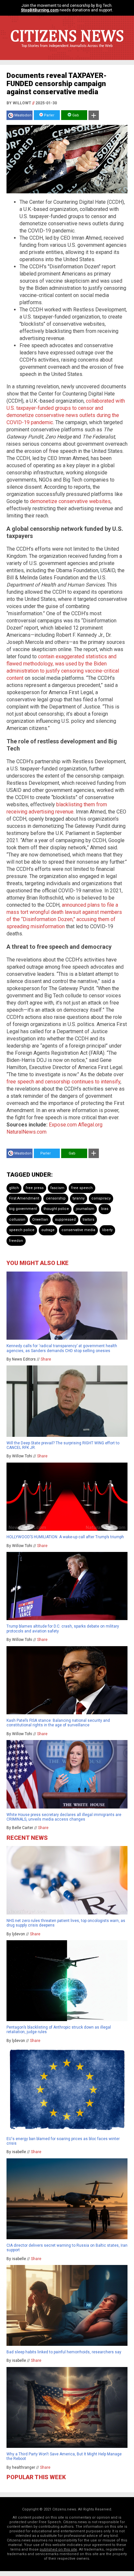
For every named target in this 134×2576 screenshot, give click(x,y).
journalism (85, 1209)
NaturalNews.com (27, 1132)
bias (105, 1209)
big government (23, 1209)
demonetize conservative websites (70, 501)
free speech (82, 1188)
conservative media (78, 1230)
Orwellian (40, 1220)
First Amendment (24, 1198)
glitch (14, 1188)
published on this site (58, 2549)
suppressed (65, 1220)
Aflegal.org (90, 1125)
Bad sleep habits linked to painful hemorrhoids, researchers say (64, 2352)
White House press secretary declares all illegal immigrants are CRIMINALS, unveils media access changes (64, 1817)
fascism (57, 1188)
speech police (22, 1230)
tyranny (79, 1198)
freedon (16, 1241)
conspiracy (101, 1198)
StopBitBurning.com (40, 10)
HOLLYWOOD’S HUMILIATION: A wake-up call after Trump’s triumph (65, 1537)
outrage (48, 1230)
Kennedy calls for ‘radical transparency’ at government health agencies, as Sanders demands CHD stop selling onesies (62, 1348)
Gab (75, 115)
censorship (56, 1198)
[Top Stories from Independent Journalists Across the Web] (67, 51)
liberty (107, 1230)
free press (35, 1188)
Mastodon (23, 115)
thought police (56, 1209)
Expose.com (63, 1125)
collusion (17, 1220)
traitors (88, 1220)
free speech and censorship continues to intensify (63, 1082)
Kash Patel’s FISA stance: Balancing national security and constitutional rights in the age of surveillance (58, 1723)
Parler (49, 115)
